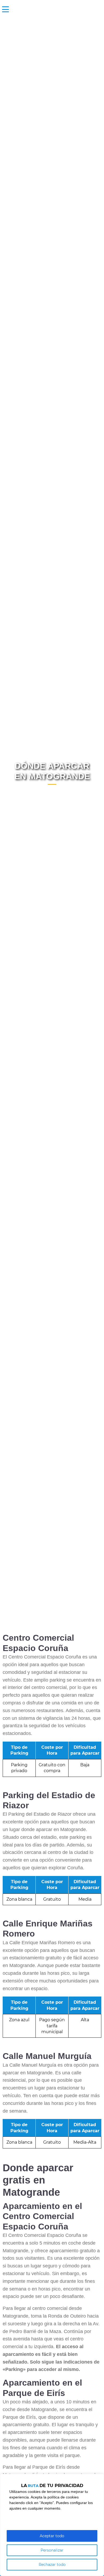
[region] (52, 2525)
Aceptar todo (52, 2536)
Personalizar (52, 2550)
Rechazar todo (52, 2565)
